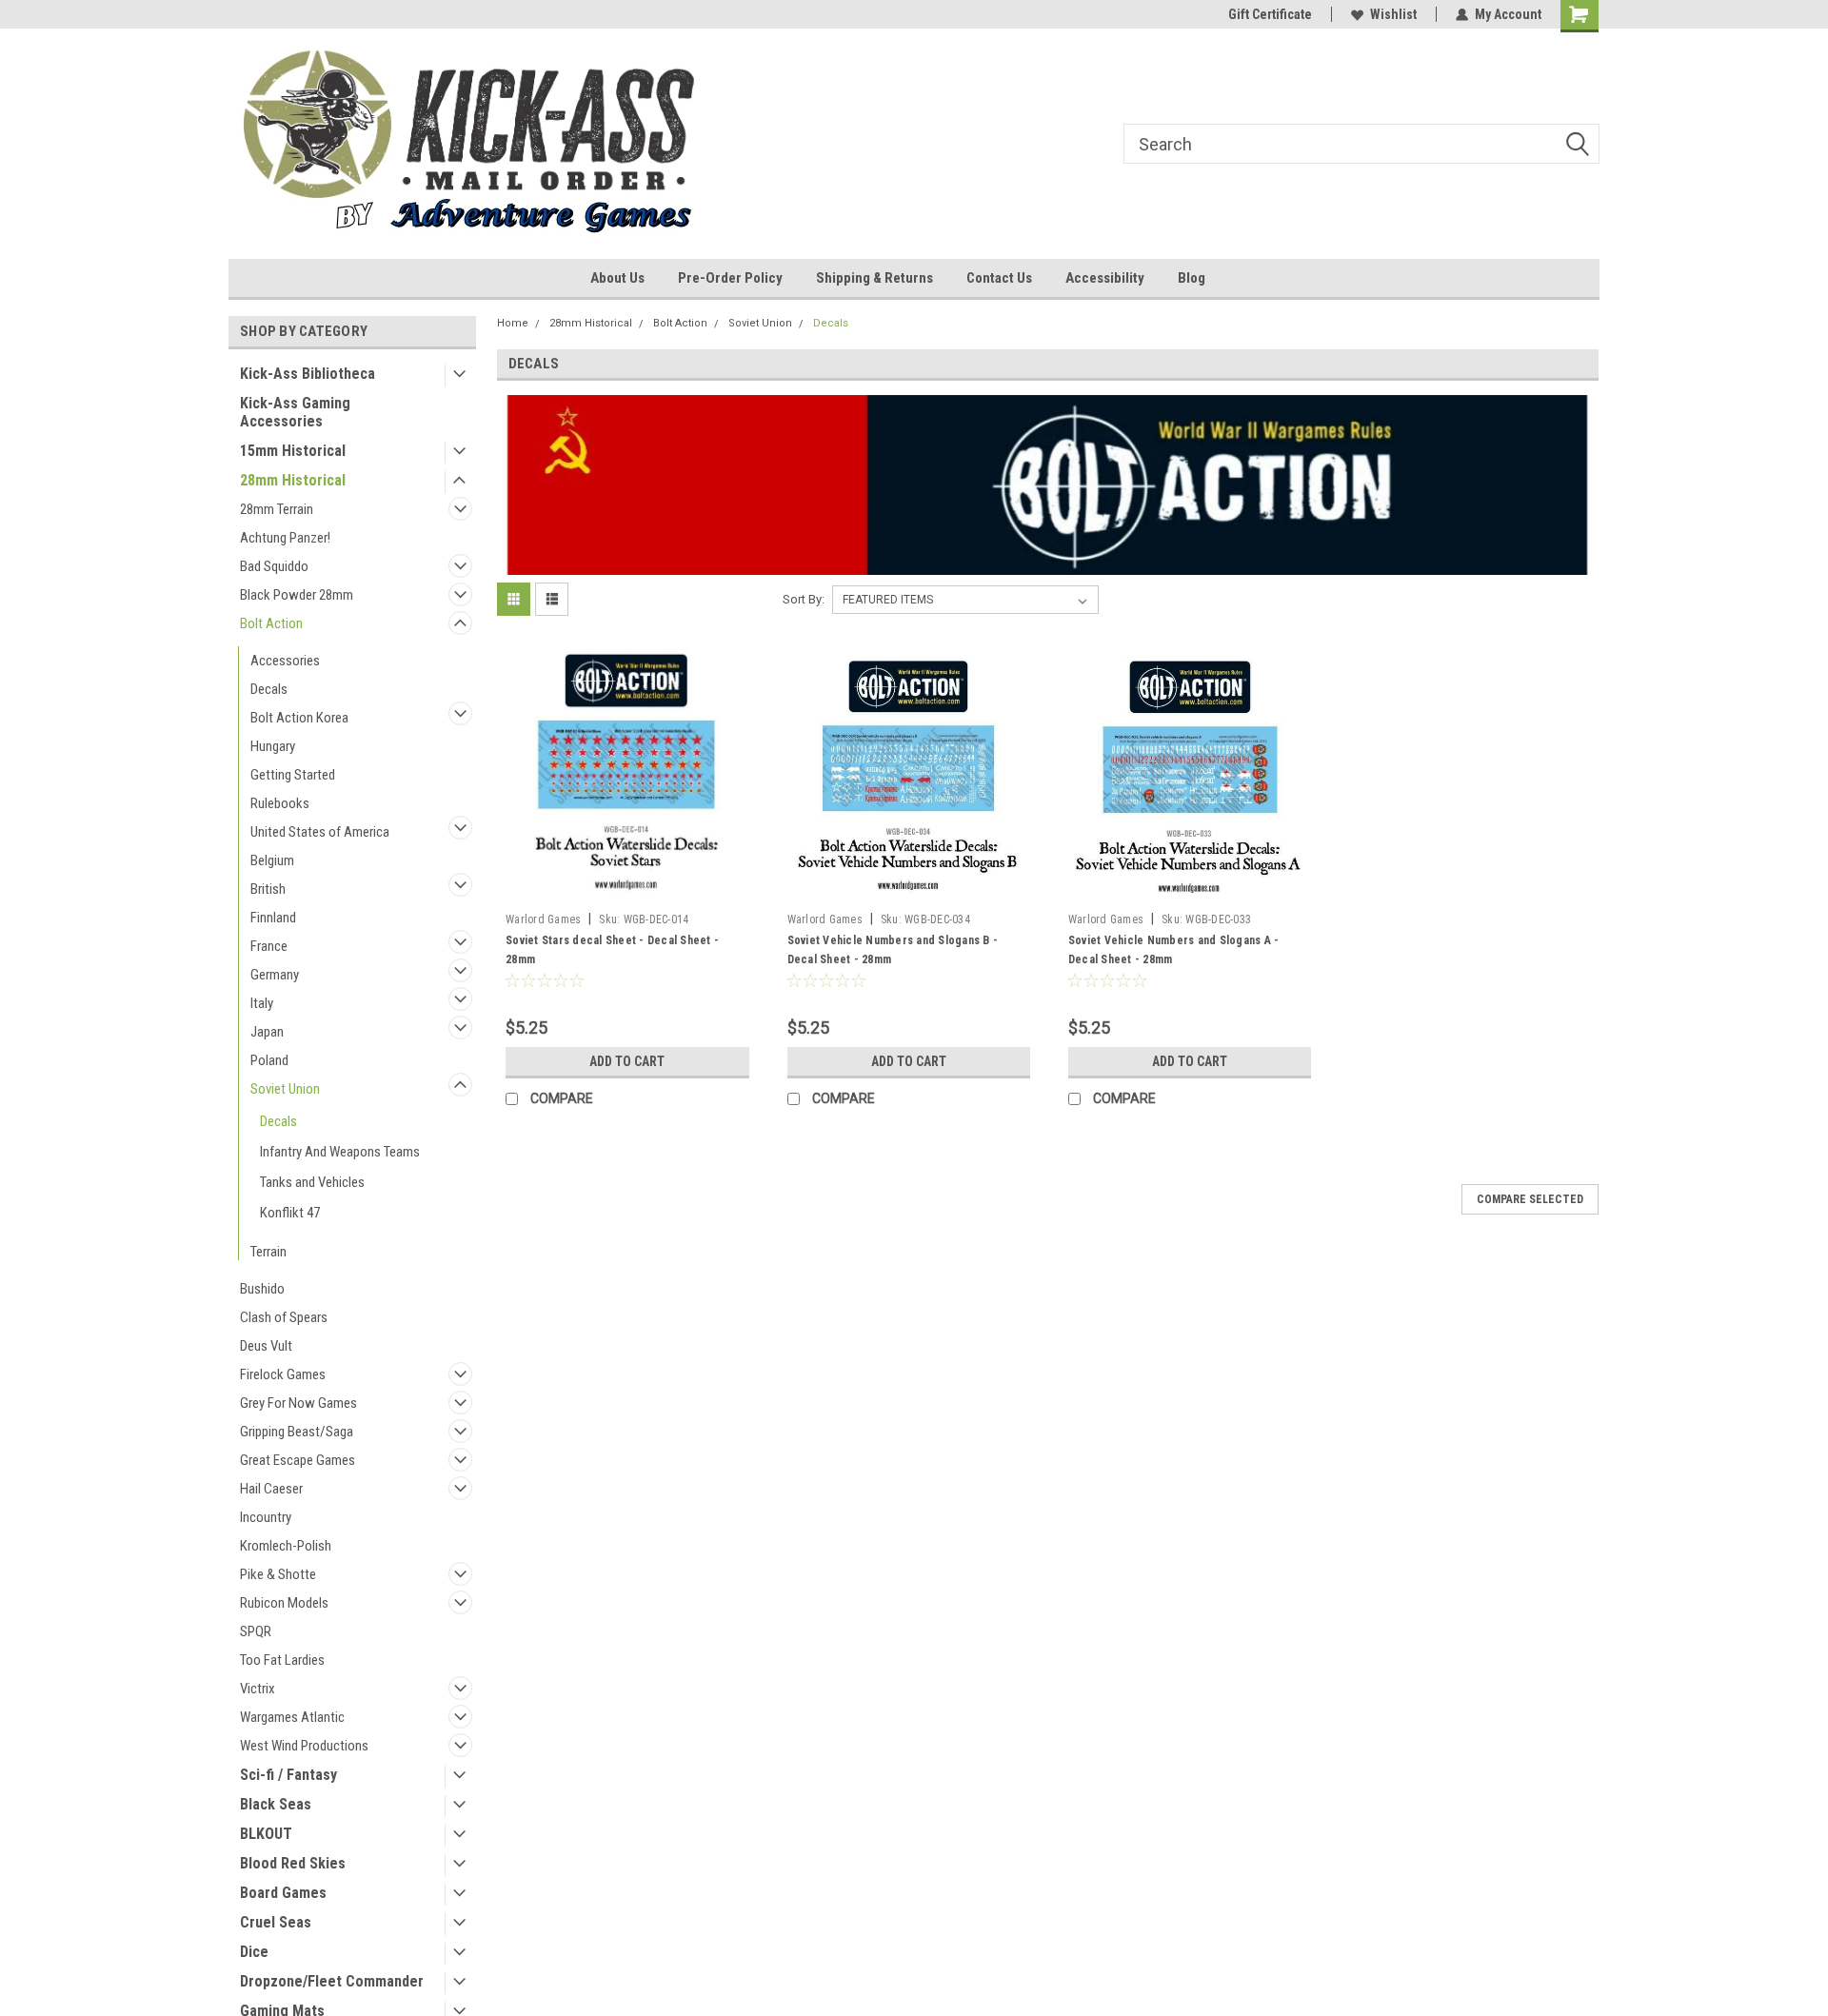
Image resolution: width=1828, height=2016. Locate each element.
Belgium (272, 860)
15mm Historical (293, 451)
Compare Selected (1530, 1199)
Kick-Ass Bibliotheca (308, 374)
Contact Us (999, 278)
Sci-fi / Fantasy (288, 1775)
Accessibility (1105, 278)
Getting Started (293, 775)
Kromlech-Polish (286, 1546)
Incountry (266, 1517)
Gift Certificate (1270, 14)
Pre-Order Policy (730, 278)
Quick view (627, 890)
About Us (617, 278)
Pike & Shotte (278, 1574)
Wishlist (1393, 14)
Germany (275, 975)
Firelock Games (283, 1374)
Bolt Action (271, 623)
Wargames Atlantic (292, 1717)
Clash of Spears (284, 1317)
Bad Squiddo (274, 566)
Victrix (258, 1689)
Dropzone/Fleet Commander (332, 1981)
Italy (262, 1003)
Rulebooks (280, 803)
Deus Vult (266, 1346)
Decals (269, 689)
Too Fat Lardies (282, 1660)
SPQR (256, 1631)
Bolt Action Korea (299, 718)
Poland (269, 1060)
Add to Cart (627, 1061)
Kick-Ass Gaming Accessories (295, 412)
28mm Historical (293, 480)
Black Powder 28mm (297, 595)
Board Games (283, 1893)
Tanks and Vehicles (312, 1182)
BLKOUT (266, 1834)
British (268, 889)
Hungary (273, 746)
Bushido (262, 1289)
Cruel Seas (276, 1922)
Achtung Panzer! (285, 538)
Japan (267, 1032)
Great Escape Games (298, 1460)
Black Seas (276, 1804)
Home (513, 323)
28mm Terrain (277, 509)
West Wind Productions (304, 1746)
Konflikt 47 (290, 1213)
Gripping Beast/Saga (297, 1432)
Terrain (268, 1252)
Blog (1192, 278)
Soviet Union (285, 1089)
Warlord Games (543, 919)
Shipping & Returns (874, 278)
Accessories (285, 661)
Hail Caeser (271, 1489)
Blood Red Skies (293, 1863)
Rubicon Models (284, 1603)
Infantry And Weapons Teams (340, 1152)
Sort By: (804, 599)
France (269, 946)
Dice (254, 1952)
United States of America (320, 832)
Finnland (273, 918)
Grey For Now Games (298, 1403)
